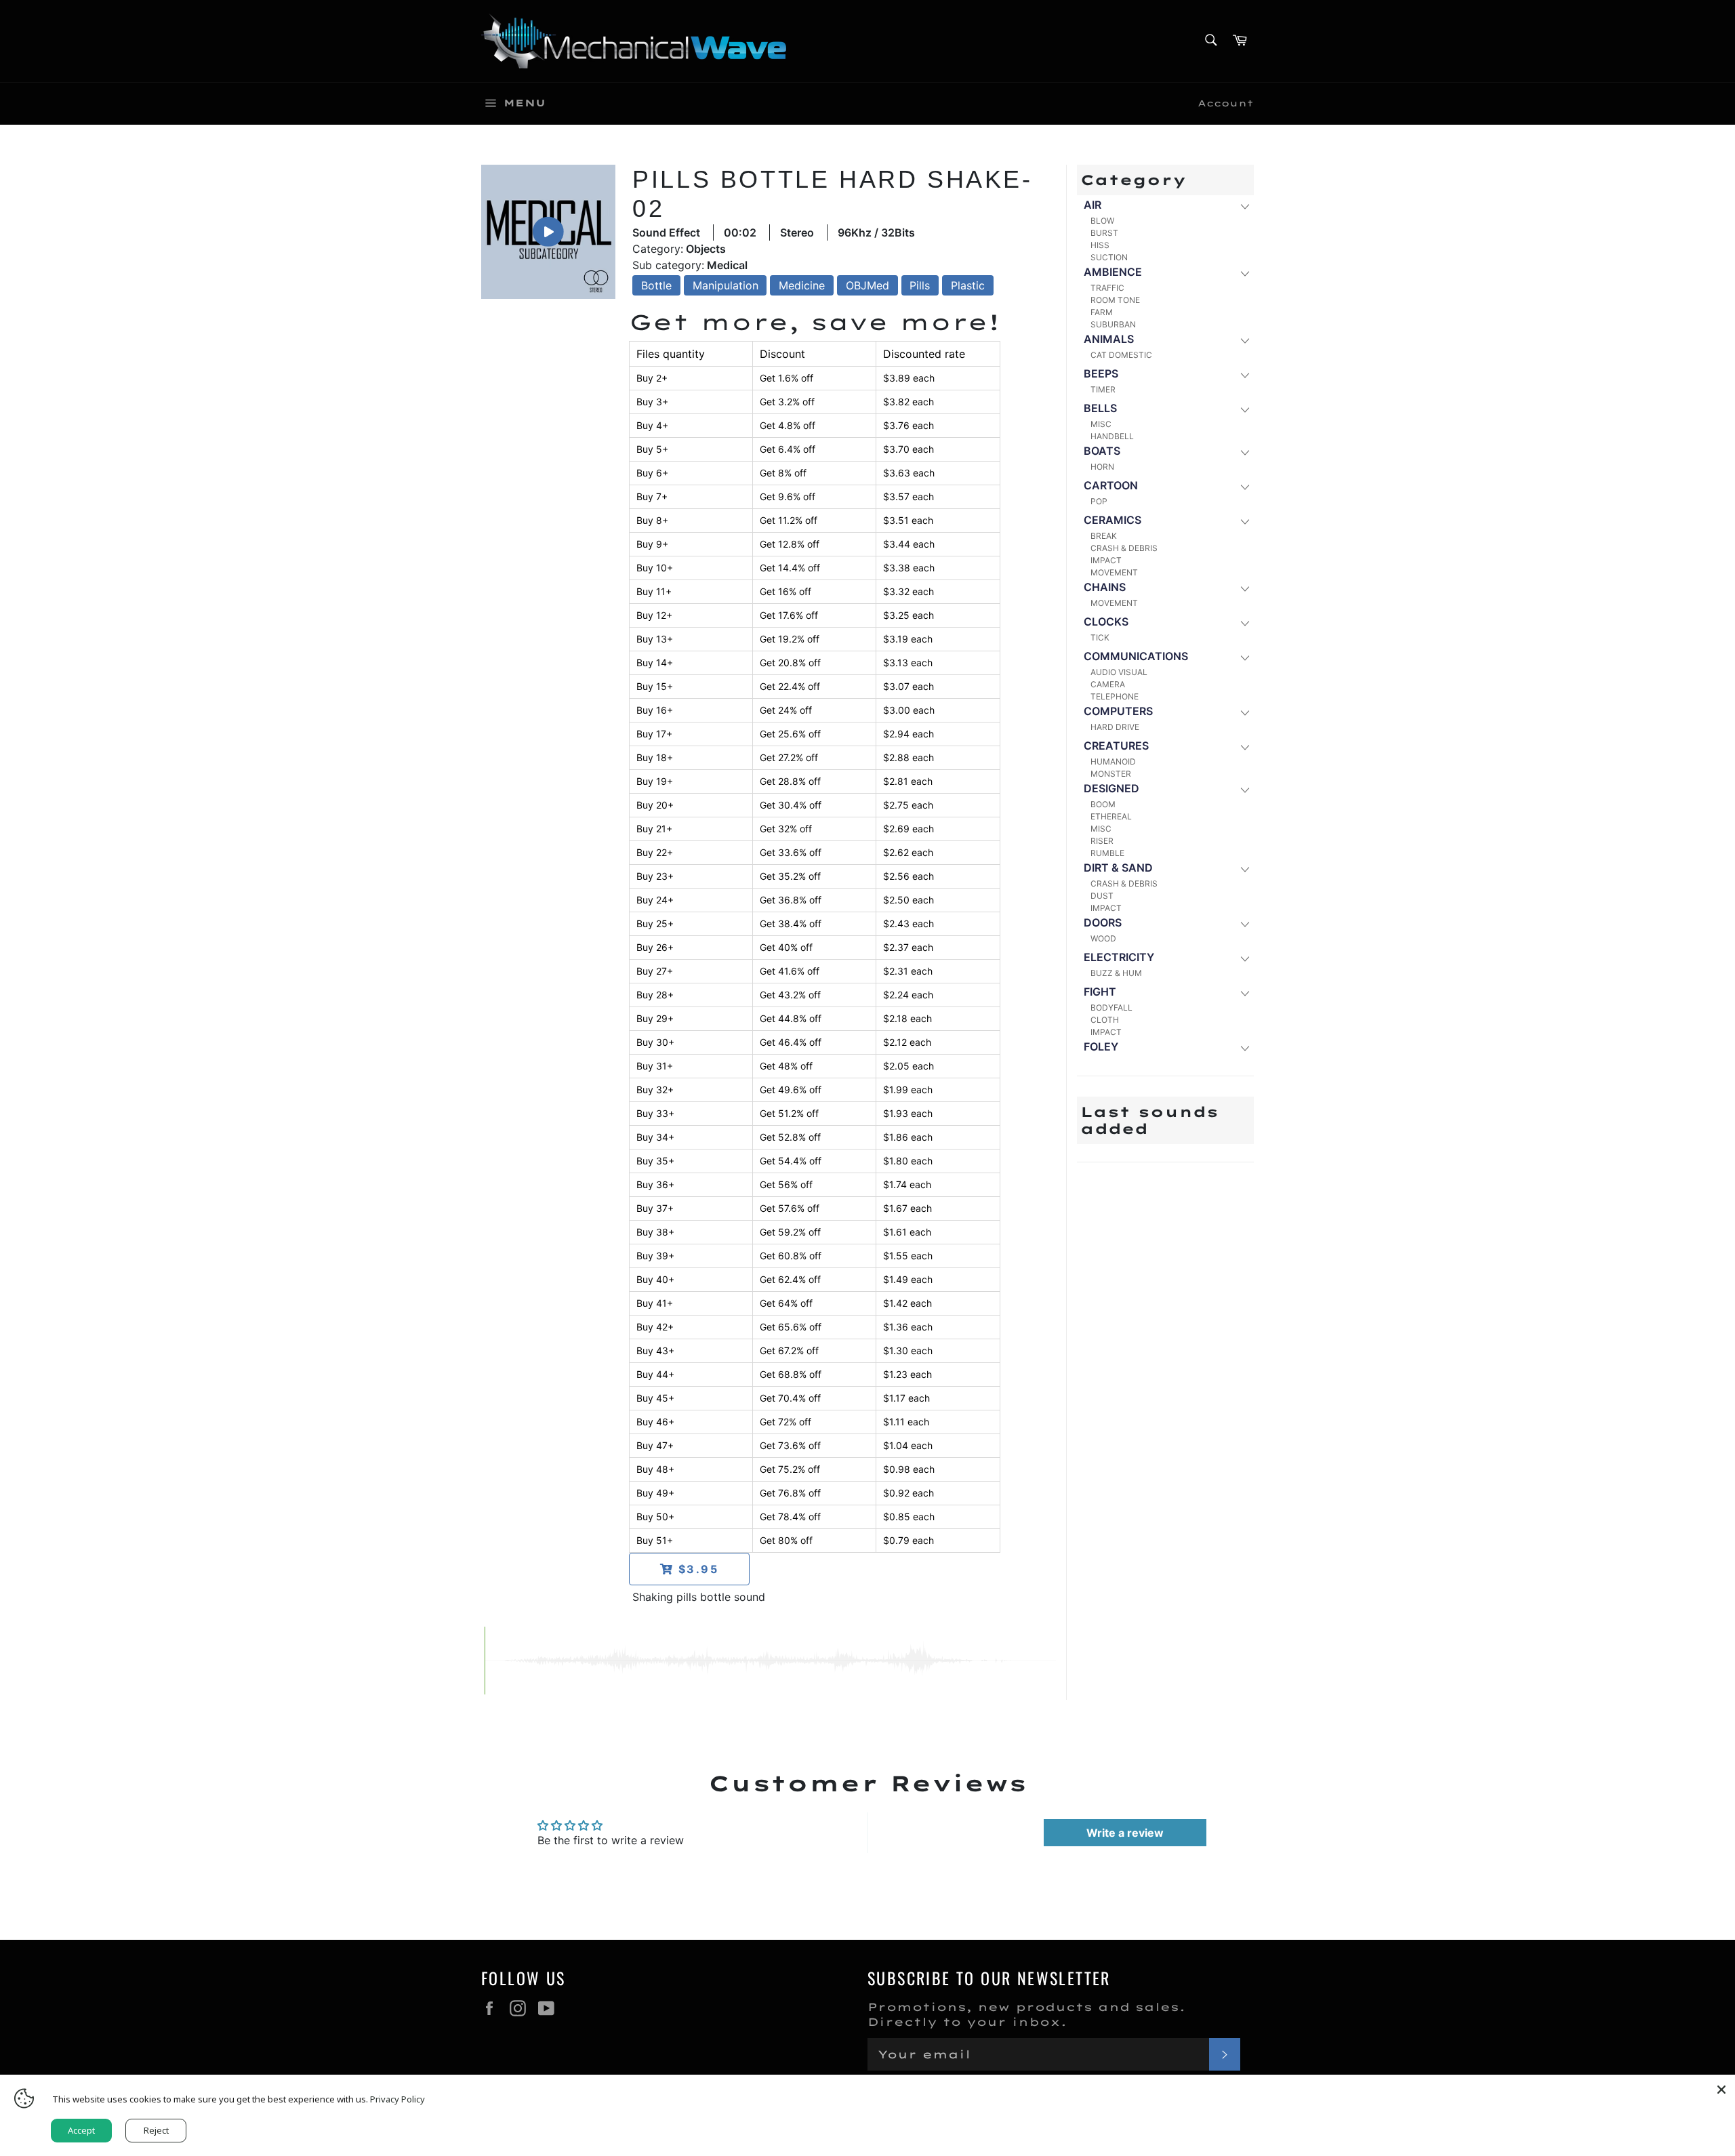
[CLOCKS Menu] (1244, 623)
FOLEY (1101, 1046)
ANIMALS (1109, 339)
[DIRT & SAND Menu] (1244, 869)
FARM (1102, 312)
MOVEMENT (1114, 572)
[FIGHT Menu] (1244, 993)
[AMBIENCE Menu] (1244, 273)
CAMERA (1108, 684)
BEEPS (1101, 373)
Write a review (1125, 1833)
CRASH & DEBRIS (1124, 548)
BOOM (1103, 804)
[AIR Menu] (1244, 206)
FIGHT (1100, 992)
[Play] (548, 232)
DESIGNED (1111, 788)
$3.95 (696, 1569)
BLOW (1102, 221)
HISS (1100, 245)
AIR (1093, 205)
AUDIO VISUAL (1119, 672)
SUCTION (1109, 257)
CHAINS (1105, 587)
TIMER (1103, 389)
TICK (1100, 637)
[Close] (1721, 2088)
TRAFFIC (1107, 288)
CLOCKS (1106, 622)
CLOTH (1105, 1020)
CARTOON (1111, 485)
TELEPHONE (1115, 696)
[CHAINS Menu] (1244, 588)
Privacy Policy (397, 2099)
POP (1099, 501)
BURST (1104, 233)
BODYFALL (1111, 1008)
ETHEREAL (1111, 816)
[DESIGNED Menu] (1244, 789)
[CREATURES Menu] (1244, 747)
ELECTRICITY (1119, 957)
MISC (1101, 424)
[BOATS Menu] (1244, 452)
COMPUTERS (1118, 711)
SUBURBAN (1113, 324)
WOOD (1103, 938)
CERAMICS (1113, 520)
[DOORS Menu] (1244, 923)
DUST (1102, 896)
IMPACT (1106, 560)
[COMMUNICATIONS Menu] (1244, 657)
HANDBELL (1112, 436)
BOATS (1102, 451)
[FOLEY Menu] (1244, 1048)
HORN (1102, 467)
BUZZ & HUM (1116, 973)
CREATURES (1116, 746)
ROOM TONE (1115, 300)
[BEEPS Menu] (1244, 374)
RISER (1102, 841)
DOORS (1103, 922)
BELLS (1100, 408)
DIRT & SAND (1118, 868)
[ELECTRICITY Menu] (1244, 958)
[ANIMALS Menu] (1244, 340)
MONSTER (1111, 774)
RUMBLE (1107, 853)
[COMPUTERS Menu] (1244, 712)
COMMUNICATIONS (1136, 656)
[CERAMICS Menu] (1244, 521)
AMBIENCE (1113, 272)
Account (1226, 103)
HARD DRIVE (1115, 727)
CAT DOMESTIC (1121, 355)
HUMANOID (1113, 761)
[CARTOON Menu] (1244, 486)
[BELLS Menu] (1244, 409)
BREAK (1104, 536)
